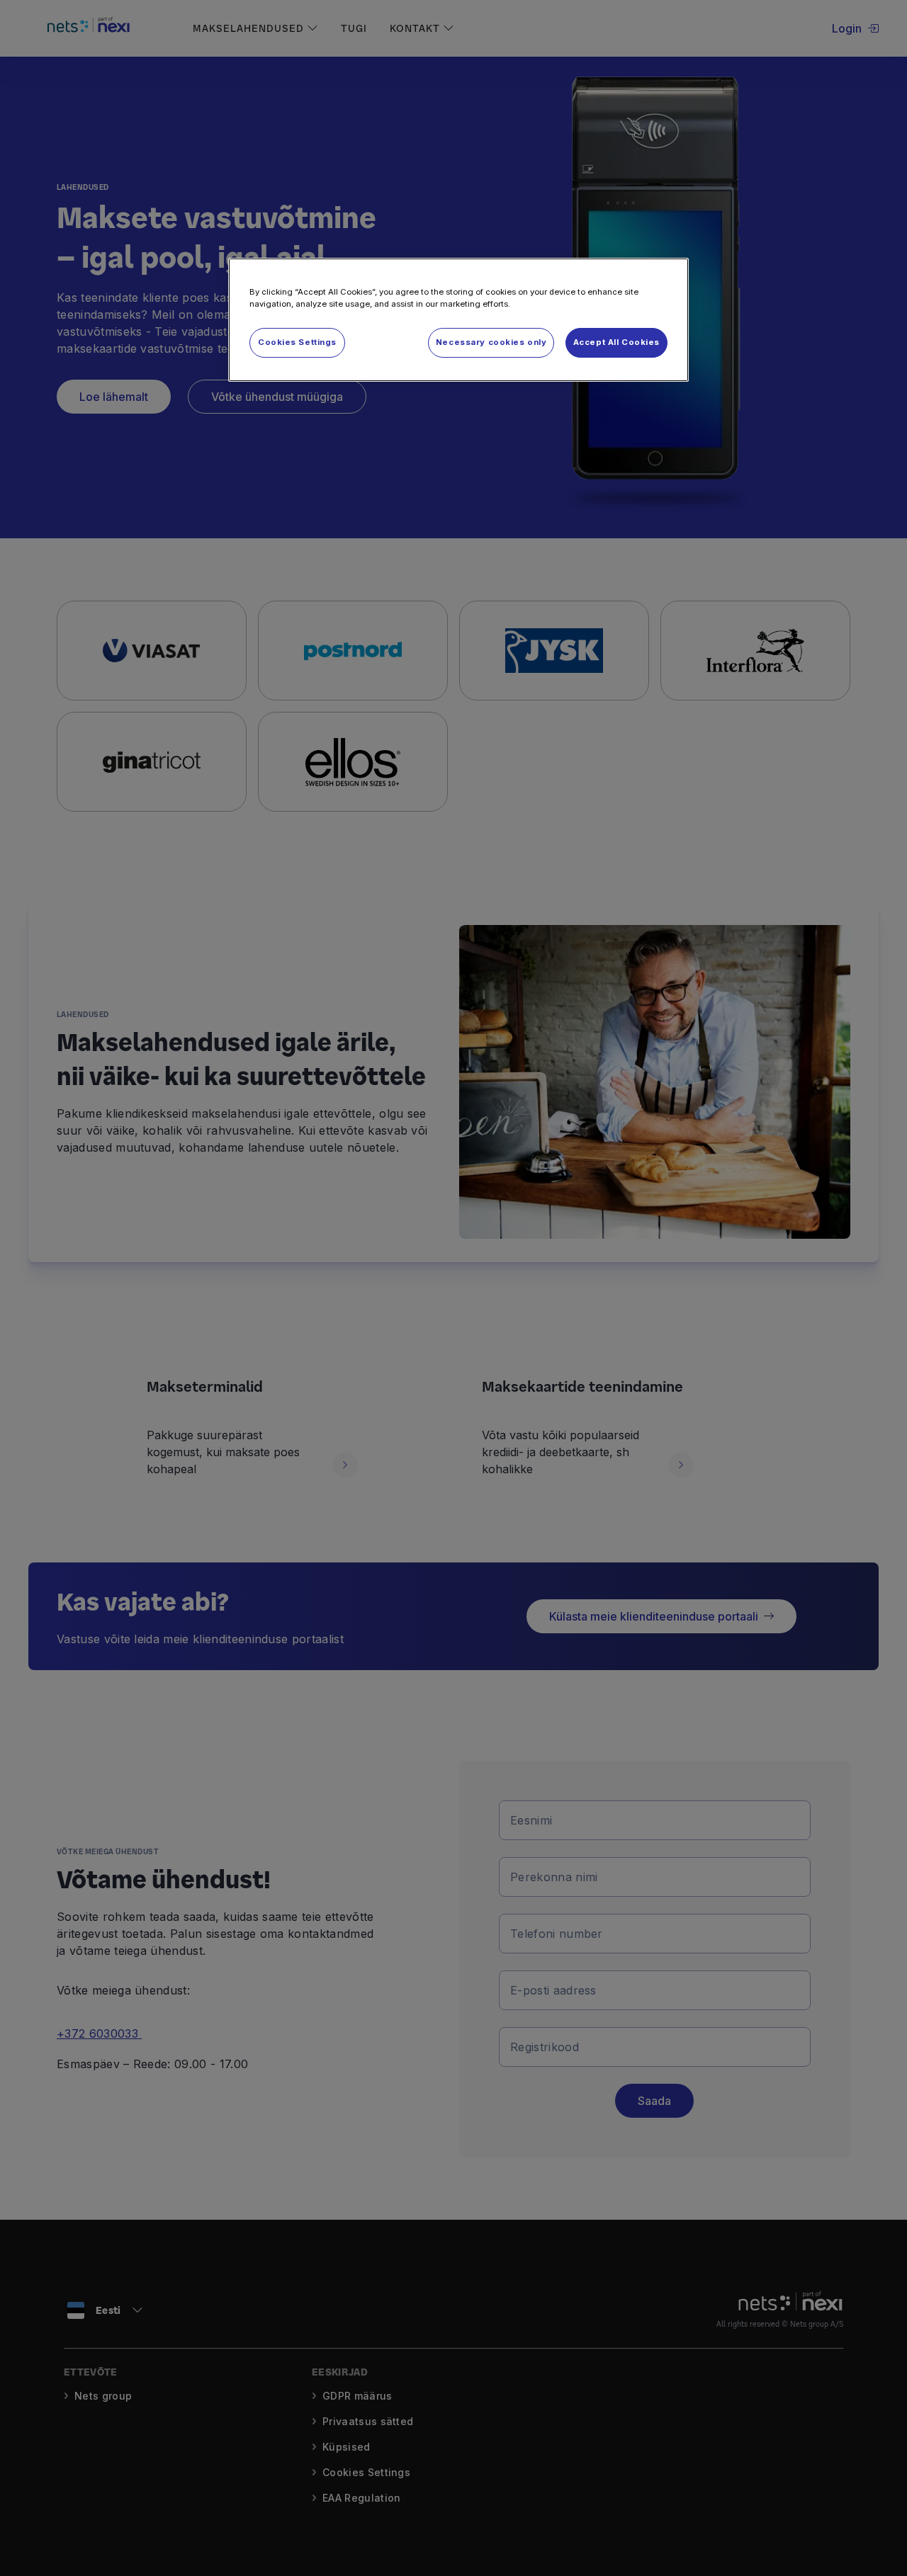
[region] (458, 320)
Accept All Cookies (616, 342)
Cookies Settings (297, 342)
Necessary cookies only (491, 342)
